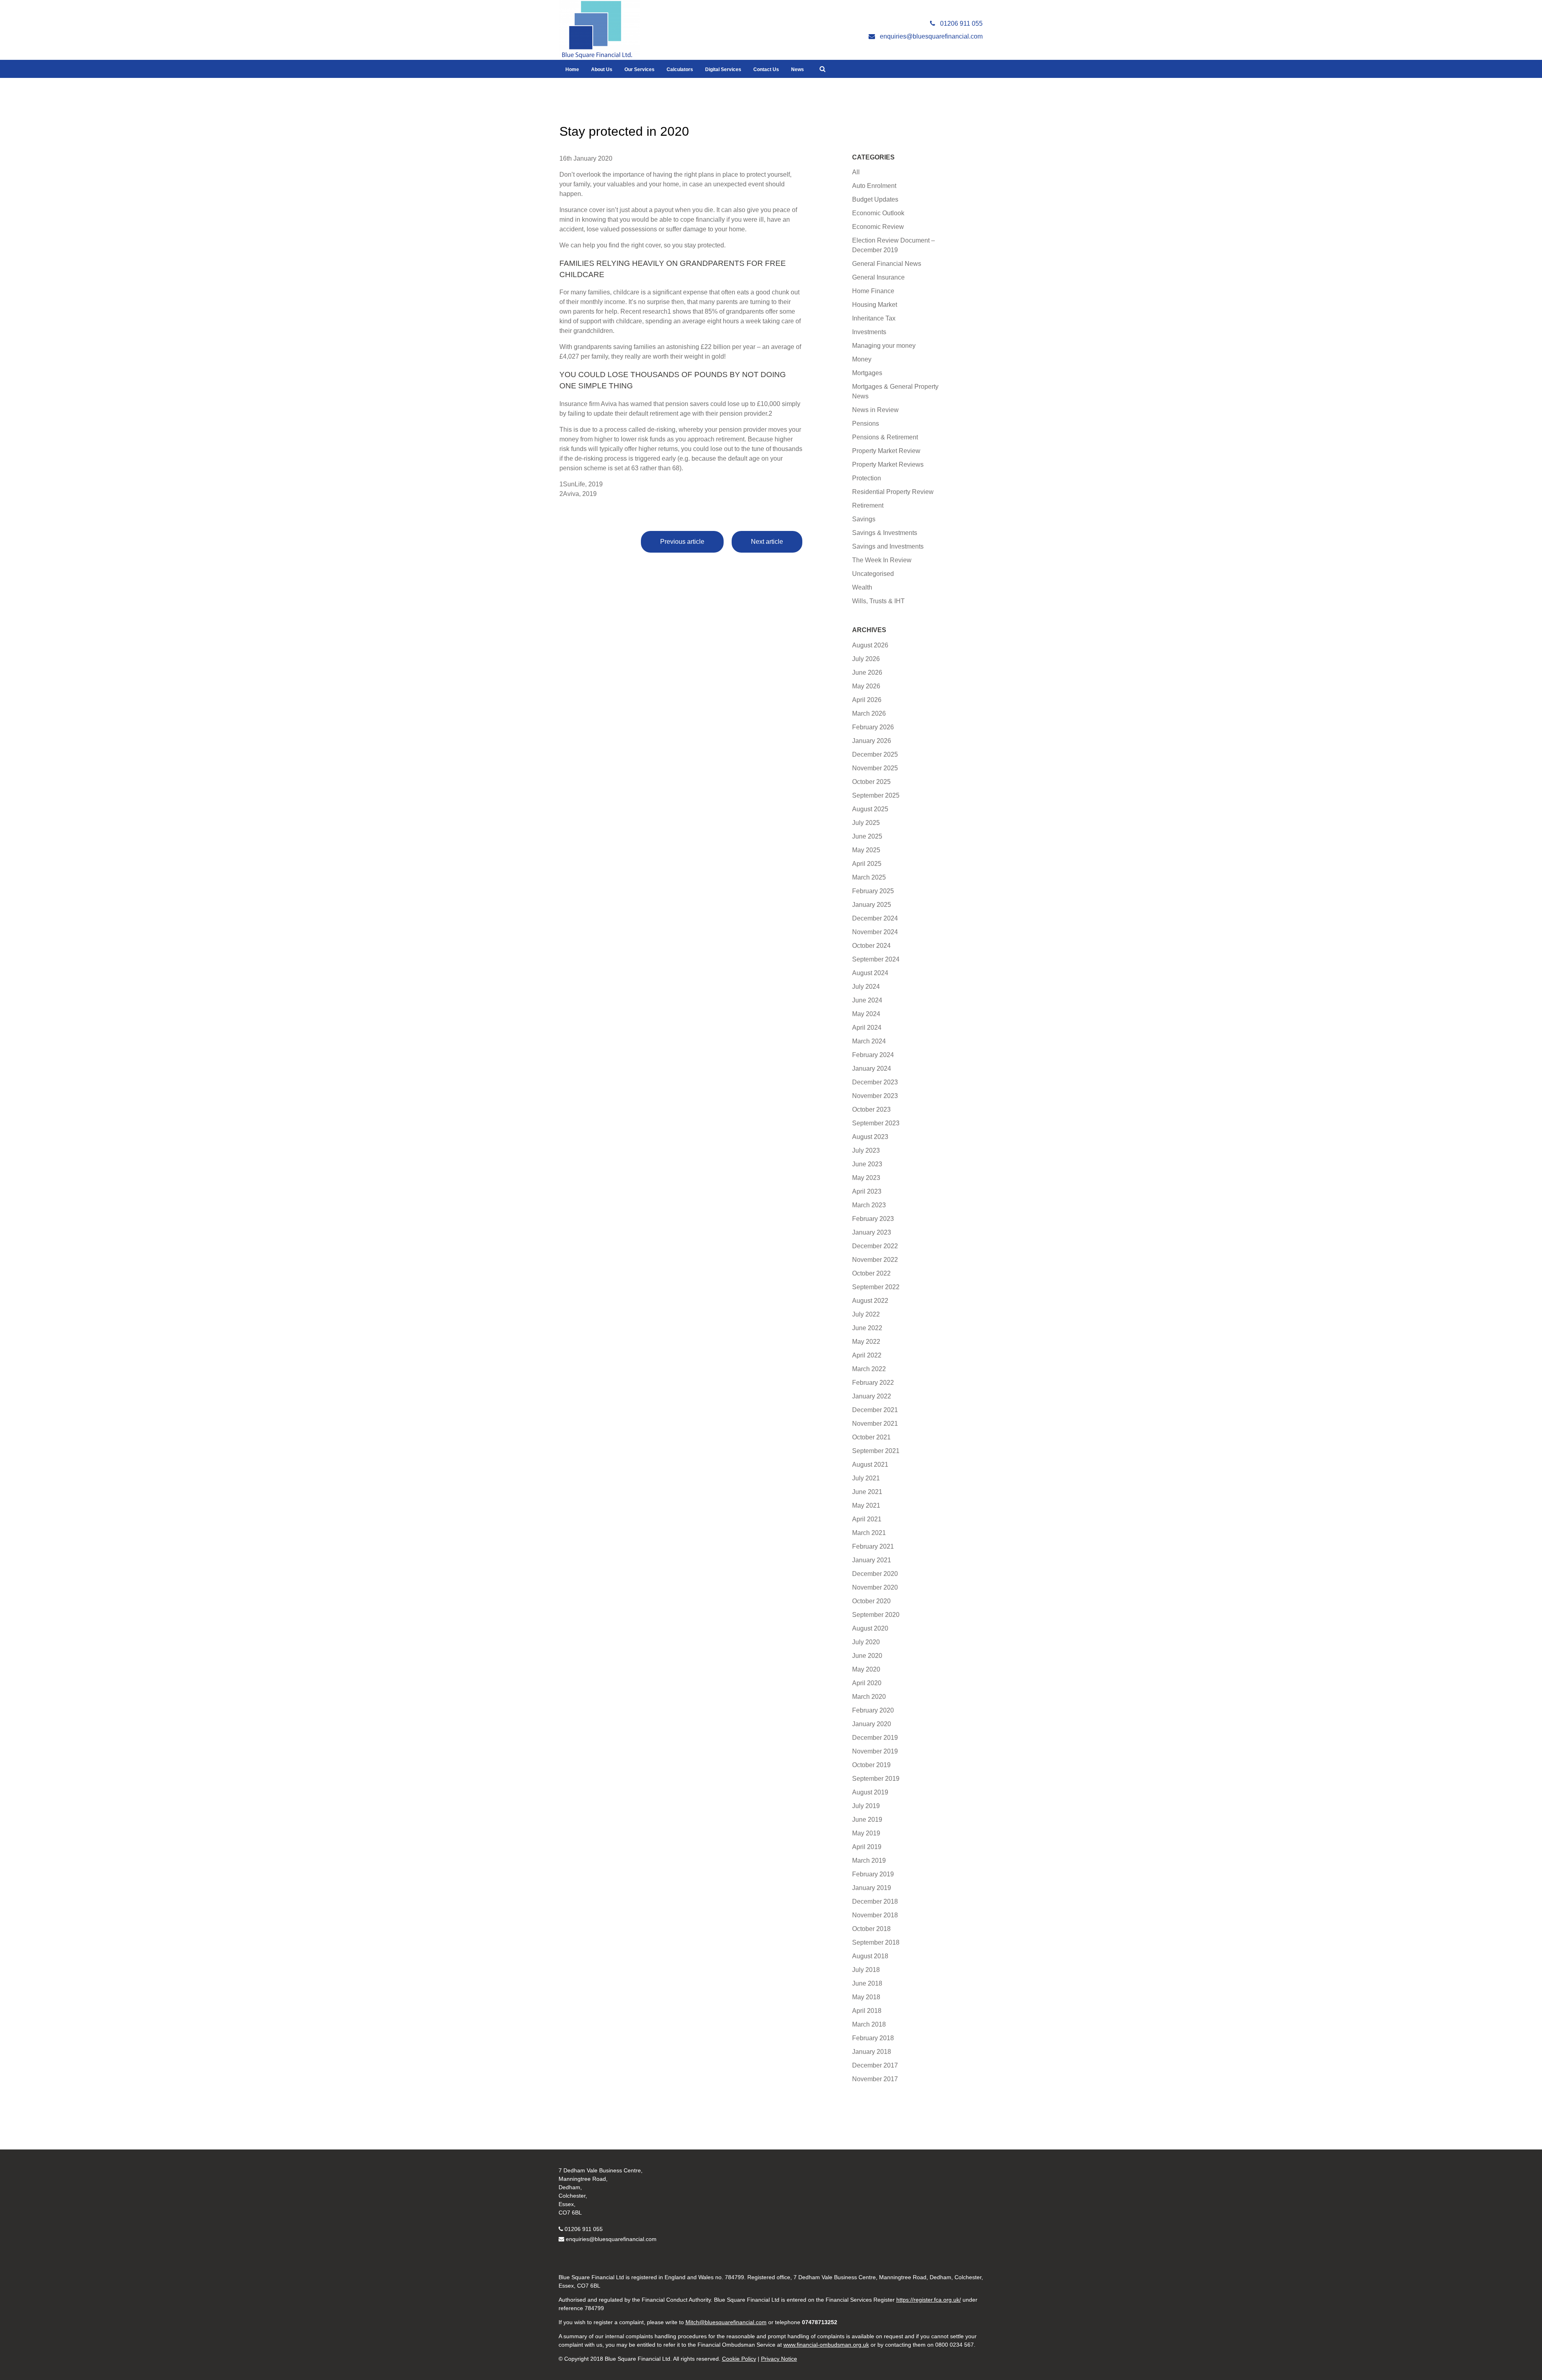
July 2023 (866, 1150)
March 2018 (869, 2024)
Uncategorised (873, 574)
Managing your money (884, 346)
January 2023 (872, 1232)
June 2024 (867, 1000)
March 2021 (869, 1533)
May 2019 (866, 1833)
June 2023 (867, 1164)
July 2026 (866, 659)
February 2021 (873, 1546)
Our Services (639, 69)
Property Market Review (886, 451)
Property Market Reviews (888, 464)
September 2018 (876, 1942)
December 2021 (875, 1410)
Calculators (680, 69)
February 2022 (873, 1383)
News (798, 69)
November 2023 (875, 1096)
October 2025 (871, 782)
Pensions (866, 424)
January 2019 (872, 1888)
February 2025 (873, 891)
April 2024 (867, 1028)
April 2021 (867, 1519)
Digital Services (723, 69)
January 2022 (872, 1396)
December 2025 (875, 754)
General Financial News (887, 264)
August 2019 (870, 1792)
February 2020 (873, 1710)
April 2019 (867, 1847)
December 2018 (875, 1901)
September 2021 (876, 1451)
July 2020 (866, 1642)
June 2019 (867, 1820)
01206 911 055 (584, 2229)
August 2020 (870, 1628)
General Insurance (878, 277)
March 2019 (869, 1861)
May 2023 (866, 1178)
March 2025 (869, 877)
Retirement (868, 505)
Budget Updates (875, 199)
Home (572, 69)
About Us (602, 69)
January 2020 (872, 1724)
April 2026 (867, 700)
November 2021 (875, 1424)
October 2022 (871, 1273)
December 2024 (875, 918)
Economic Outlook (878, 213)
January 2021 (872, 1560)
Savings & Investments (885, 533)
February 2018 (873, 2038)
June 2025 (867, 836)
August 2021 (870, 1465)
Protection (867, 478)
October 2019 (871, 1765)
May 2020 (866, 1669)
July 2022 (866, 1314)
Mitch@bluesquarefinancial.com (726, 2322)
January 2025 (872, 905)
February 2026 (873, 727)
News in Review (875, 410)
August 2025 (870, 809)
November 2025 (875, 768)
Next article (767, 542)
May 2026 (866, 686)
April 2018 (867, 2011)
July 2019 (866, 1806)
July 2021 (866, 1478)
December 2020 (875, 1574)
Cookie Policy (739, 2359)
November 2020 (875, 1587)
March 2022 (869, 1369)
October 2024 (871, 946)
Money (862, 359)
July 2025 (866, 823)
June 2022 (867, 1328)
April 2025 (867, 864)
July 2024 (866, 987)
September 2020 (876, 1615)
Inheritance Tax (874, 318)
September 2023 (876, 1123)
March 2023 (869, 1205)
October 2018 (871, 1929)
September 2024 (876, 959)
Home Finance (873, 291)
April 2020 (867, 1683)
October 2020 (871, 1601)
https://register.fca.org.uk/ (929, 2300)
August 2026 (870, 645)
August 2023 (870, 1137)
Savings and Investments (888, 546)
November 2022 (875, 1260)
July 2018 (866, 1970)
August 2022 (870, 1301)
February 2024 (873, 1055)
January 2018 (872, 2052)
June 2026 (867, 673)
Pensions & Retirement (885, 437)
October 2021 (871, 1437)
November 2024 (875, 932)
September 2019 (876, 1779)
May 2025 (866, 850)
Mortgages (867, 373)
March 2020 (869, 1697)
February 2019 (873, 1874)
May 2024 (866, 1014)
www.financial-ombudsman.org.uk (826, 2345)
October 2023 (871, 1109)
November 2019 (875, 1751)
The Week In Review (882, 560)
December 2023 (875, 1082)
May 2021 (866, 1505)
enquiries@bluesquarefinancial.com (611, 2239)
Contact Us (766, 69)
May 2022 (866, 1342)
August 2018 (870, 1956)
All (856, 172)
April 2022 (867, 1355)
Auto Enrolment (874, 186)
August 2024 (870, 973)
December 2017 (875, 2065)
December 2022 (875, 1246)
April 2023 (867, 1191)
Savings (864, 519)
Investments (869, 332)
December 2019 (875, 1738)
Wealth (862, 587)
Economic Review (878, 227)
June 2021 (867, 1492)
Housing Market (875, 305)
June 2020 (867, 1656)
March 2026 (869, 713)
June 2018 (867, 1983)
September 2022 (876, 1287)
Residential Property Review (893, 492)
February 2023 (873, 1219)
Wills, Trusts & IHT (878, 601)
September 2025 (876, 795)
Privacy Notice (779, 2359)
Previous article (682, 542)
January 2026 (872, 741)
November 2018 (875, 1915)
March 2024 (869, 1041)
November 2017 (875, 2079)
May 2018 (866, 1997)
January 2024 (872, 1069)
